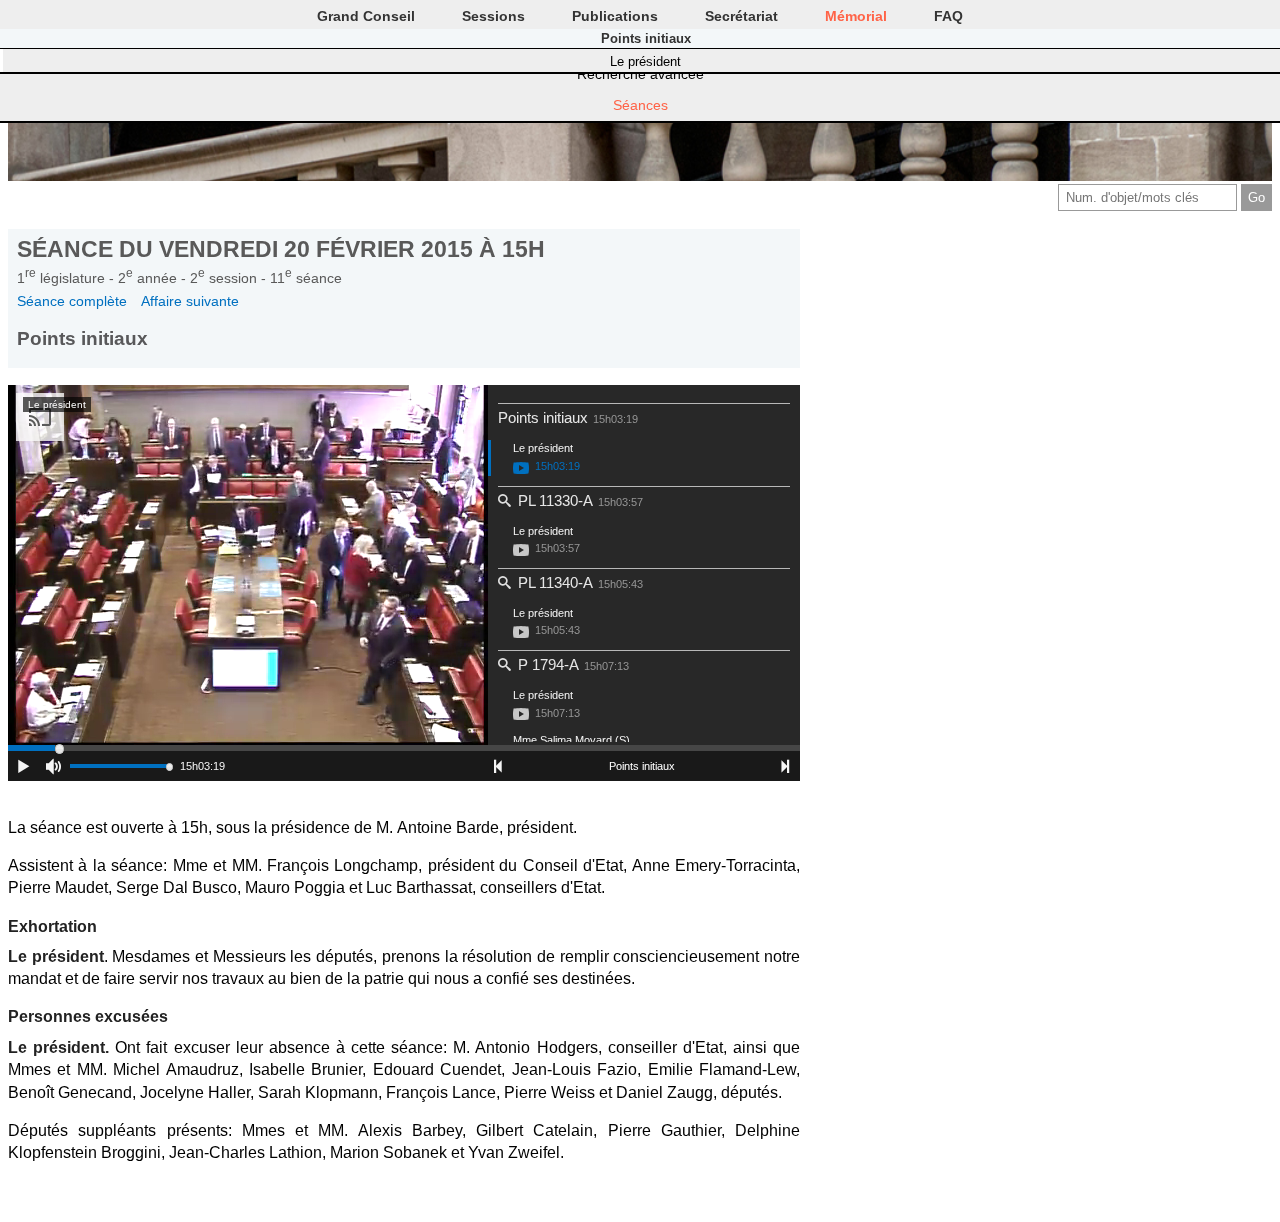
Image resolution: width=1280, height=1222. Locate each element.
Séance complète (72, 301)
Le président (645, 61)
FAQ (948, 16)
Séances (640, 105)
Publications (615, 16)
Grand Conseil (366, 16)
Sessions (493, 16)
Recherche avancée (640, 74)
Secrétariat (741, 16)
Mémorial (856, 16)
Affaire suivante (190, 301)
